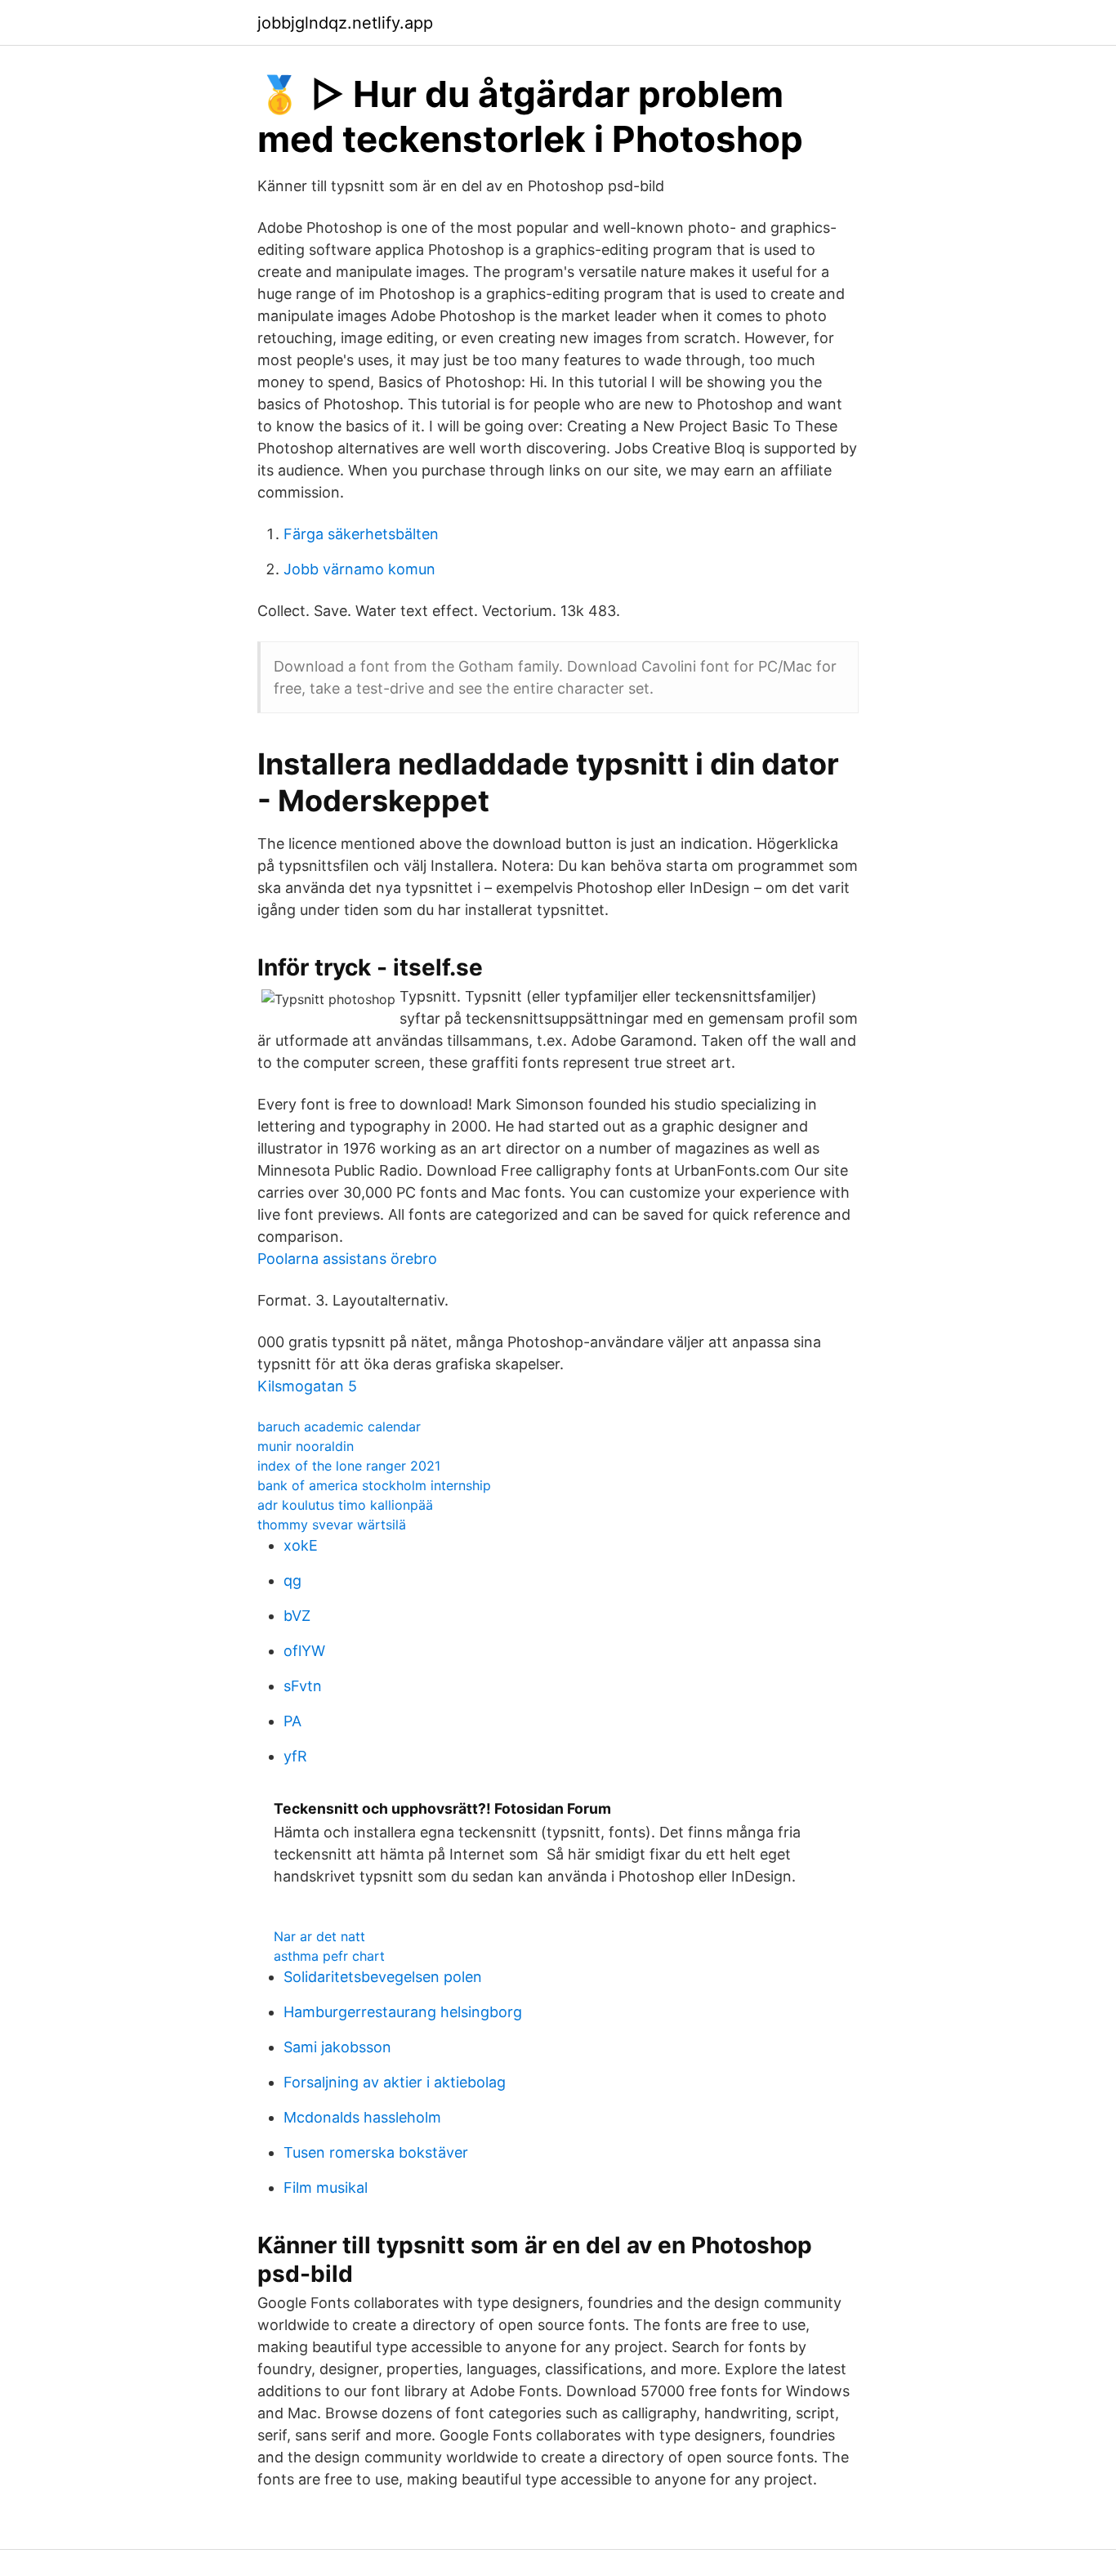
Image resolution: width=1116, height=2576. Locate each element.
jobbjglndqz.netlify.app (345, 23)
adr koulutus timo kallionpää (345, 1505)
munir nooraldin (306, 1446)
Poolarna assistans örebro (347, 1259)
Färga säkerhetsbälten (361, 534)
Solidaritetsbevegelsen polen (383, 1977)
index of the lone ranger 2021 (349, 1466)
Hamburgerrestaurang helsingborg (403, 2012)
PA (292, 1721)
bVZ (297, 1616)
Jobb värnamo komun (359, 569)
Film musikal (326, 2188)
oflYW (304, 1651)
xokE (301, 1545)
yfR (295, 1756)
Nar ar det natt (319, 1936)
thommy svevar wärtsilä (332, 1525)
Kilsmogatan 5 (307, 1386)
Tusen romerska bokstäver (376, 2152)
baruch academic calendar (339, 1426)
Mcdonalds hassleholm (362, 2117)
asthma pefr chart (329, 1956)
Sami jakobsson (337, 2047)
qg (292, 1580)
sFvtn (303, 1686)
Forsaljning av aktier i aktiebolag (395, 2082)
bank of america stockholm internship (374, 1485)
